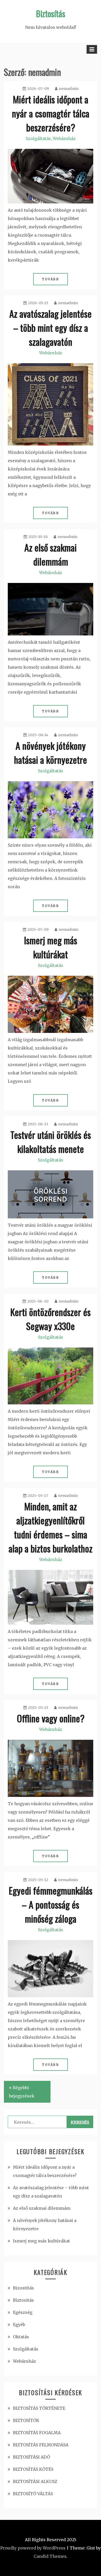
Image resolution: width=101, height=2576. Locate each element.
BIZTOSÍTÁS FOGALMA (37, 2433)
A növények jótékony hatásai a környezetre (51, 752)
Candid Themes (50, 2556)
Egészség (23, 2312)
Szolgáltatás (38, 138)
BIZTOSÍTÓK (26, 2420)
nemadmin (69, 89)
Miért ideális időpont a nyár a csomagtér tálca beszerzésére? (51, 113)
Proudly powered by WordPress (33, 2548)
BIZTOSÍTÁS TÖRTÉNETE (39, 2408)
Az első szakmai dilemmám (51, 554)
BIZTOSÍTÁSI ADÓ (31, 2457)
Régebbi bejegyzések (22, 2092)
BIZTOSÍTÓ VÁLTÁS (33, 2494)
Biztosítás (51, 13)
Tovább (51, 279)
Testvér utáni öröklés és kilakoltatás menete (51, 1142)
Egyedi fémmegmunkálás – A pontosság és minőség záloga (51, 1904)
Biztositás (23, 2300)
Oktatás (21, 2337)
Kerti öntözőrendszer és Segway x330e (51, 1319)
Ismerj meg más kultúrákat (51, 947)
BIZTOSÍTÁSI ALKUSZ (35, 2481)
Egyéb (19, 2325)
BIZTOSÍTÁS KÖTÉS (33, 2469)
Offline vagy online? (51, 1718)
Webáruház (64, 138)
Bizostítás (23, 2288)
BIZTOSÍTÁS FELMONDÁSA (41, 2445)
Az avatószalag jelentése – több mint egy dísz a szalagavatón (51, 327)
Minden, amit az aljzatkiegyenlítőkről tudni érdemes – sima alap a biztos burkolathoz (51, 1527)
